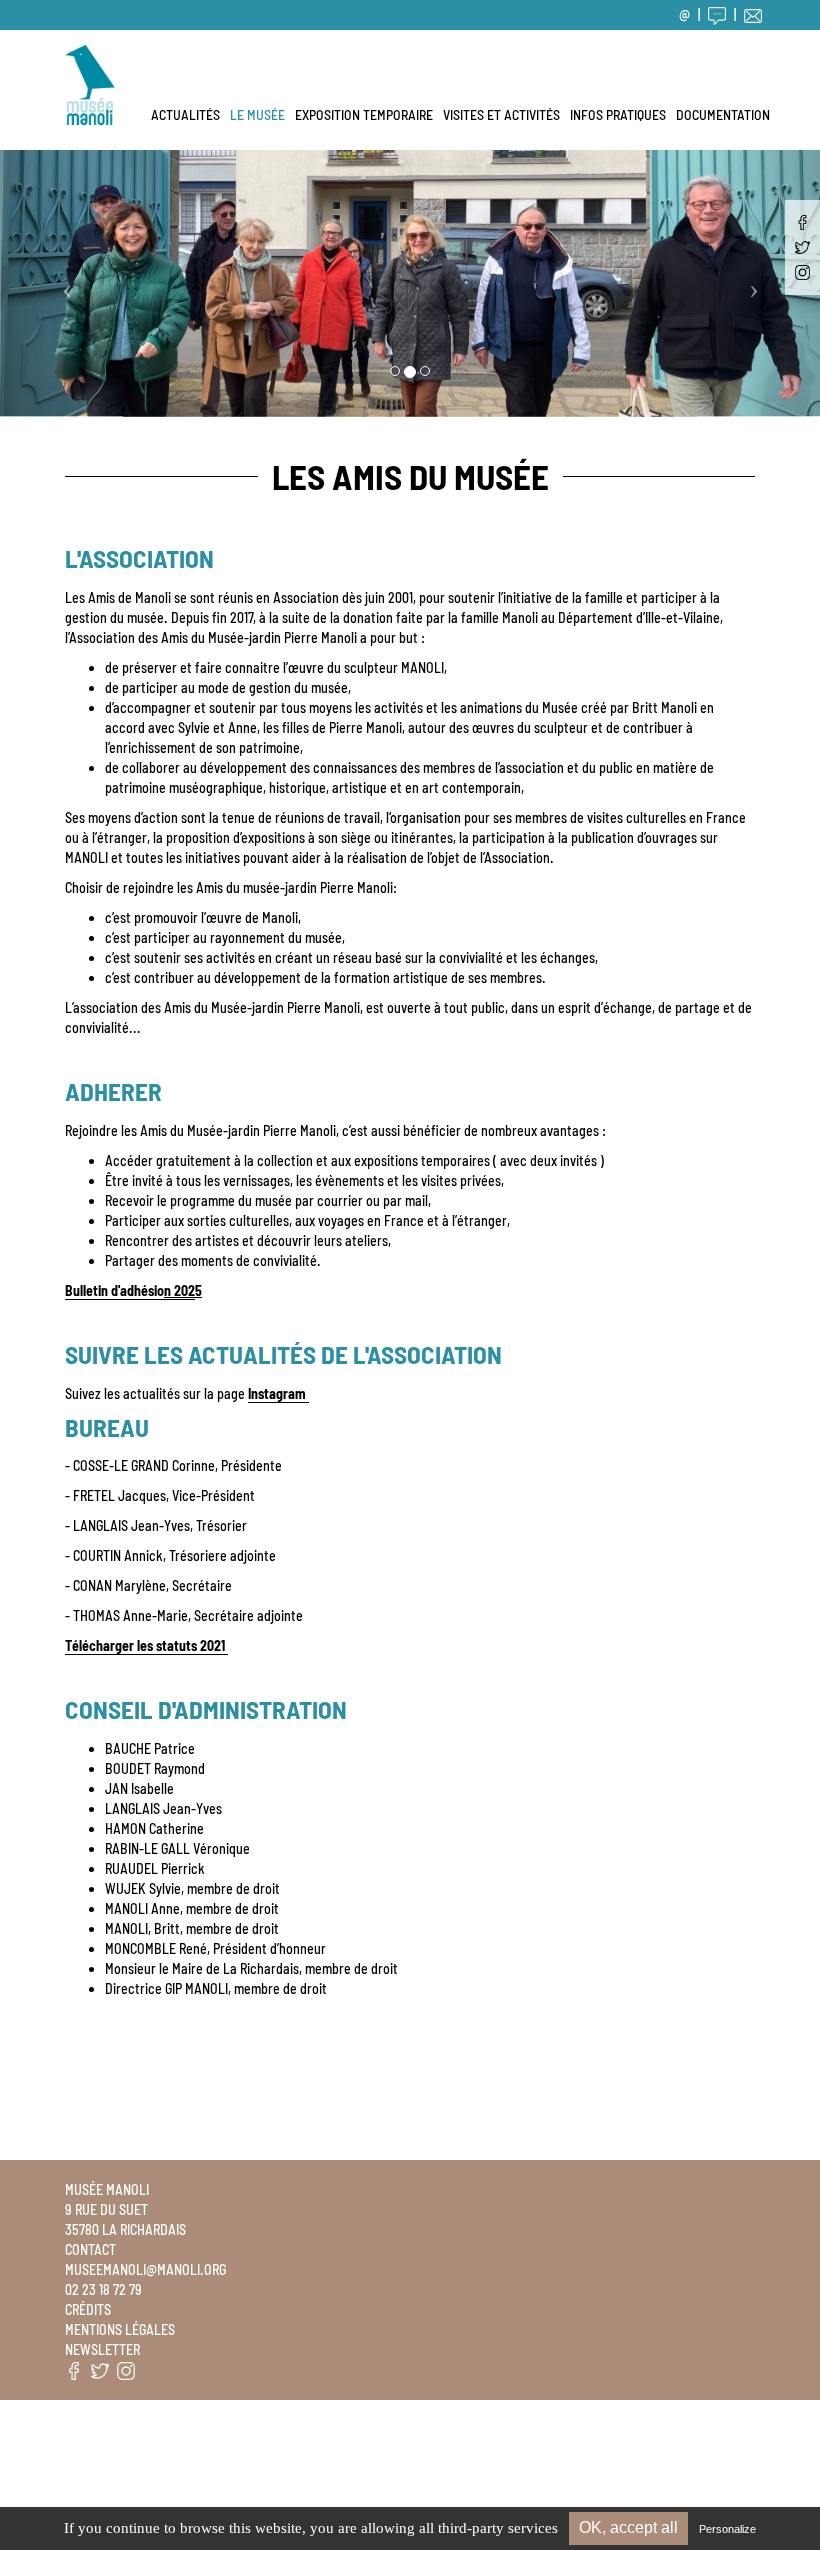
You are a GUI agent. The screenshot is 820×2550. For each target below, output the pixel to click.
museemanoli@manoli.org (145, 2269)
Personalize (727, 2529)
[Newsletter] (753, 14)
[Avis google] (717, 14)
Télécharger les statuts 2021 (146, 1645)
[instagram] (802, 272)
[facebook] (802, 222)
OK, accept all (628, 2527)
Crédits (88, 2309)
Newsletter (102, 2349)
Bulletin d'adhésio (130, 1290)
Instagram (278, 1393)
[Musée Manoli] (90, 55)
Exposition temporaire (364, 114)
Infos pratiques (618, 114)
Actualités (185, 114)
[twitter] (802, 247)
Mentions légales (120, 2329)
